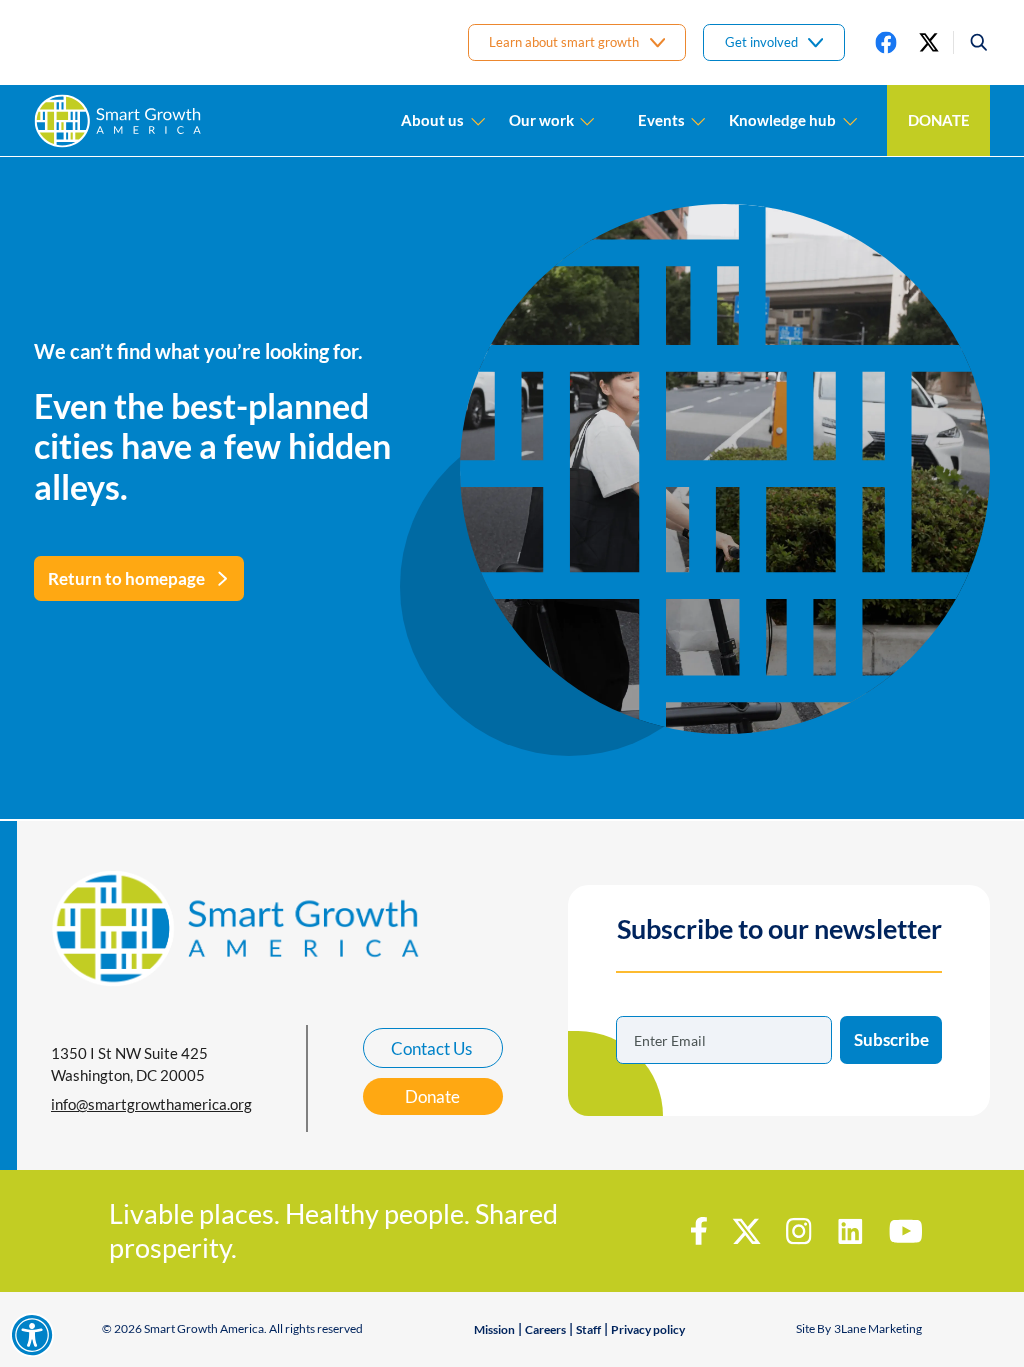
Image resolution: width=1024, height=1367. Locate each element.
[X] (929, 42)
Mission (494, 1329)
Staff (588, 1329)
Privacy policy (648, 1329)
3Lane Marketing (878, 1328)
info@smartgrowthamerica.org (151, 1104)
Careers (545, 1329)
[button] (971, 42)
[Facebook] (886, 42)
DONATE (939, 120)
